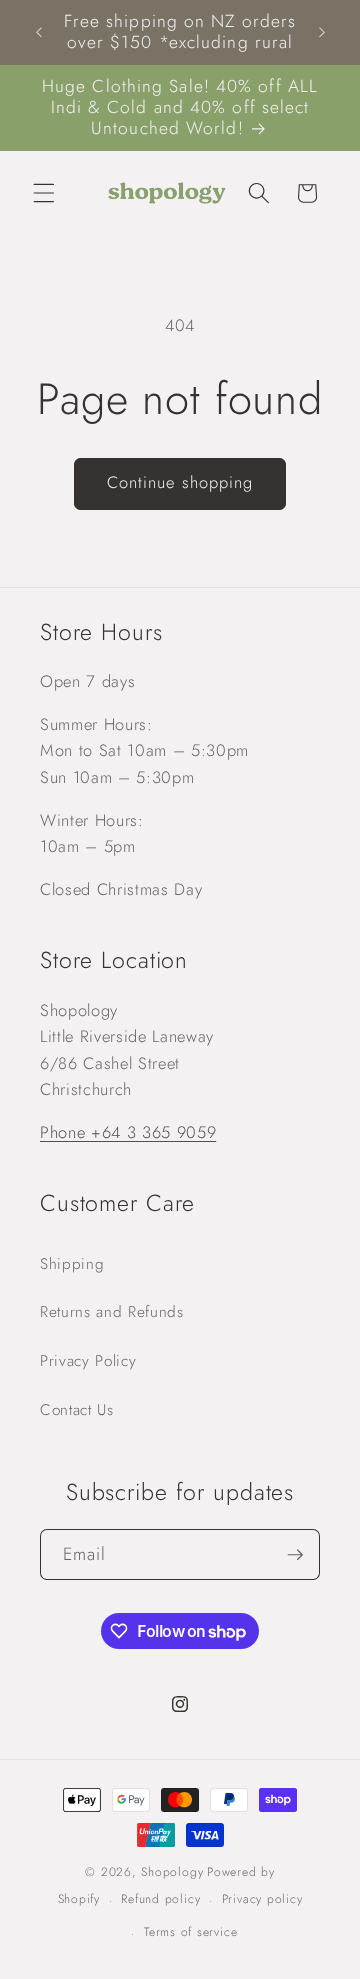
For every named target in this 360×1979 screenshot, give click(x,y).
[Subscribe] (295, 1555)
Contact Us (77, 1410)
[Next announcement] (322, 32)
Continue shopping (180, 482)
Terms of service (190, 1932)
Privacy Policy (88, 1361)
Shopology (172, 1872)
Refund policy (160, 1899)
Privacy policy (262, 1899)
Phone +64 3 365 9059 (128, 1132)
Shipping (72, 1264)
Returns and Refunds (112, 1312)
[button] (44, 193)
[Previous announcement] (39, 32)
